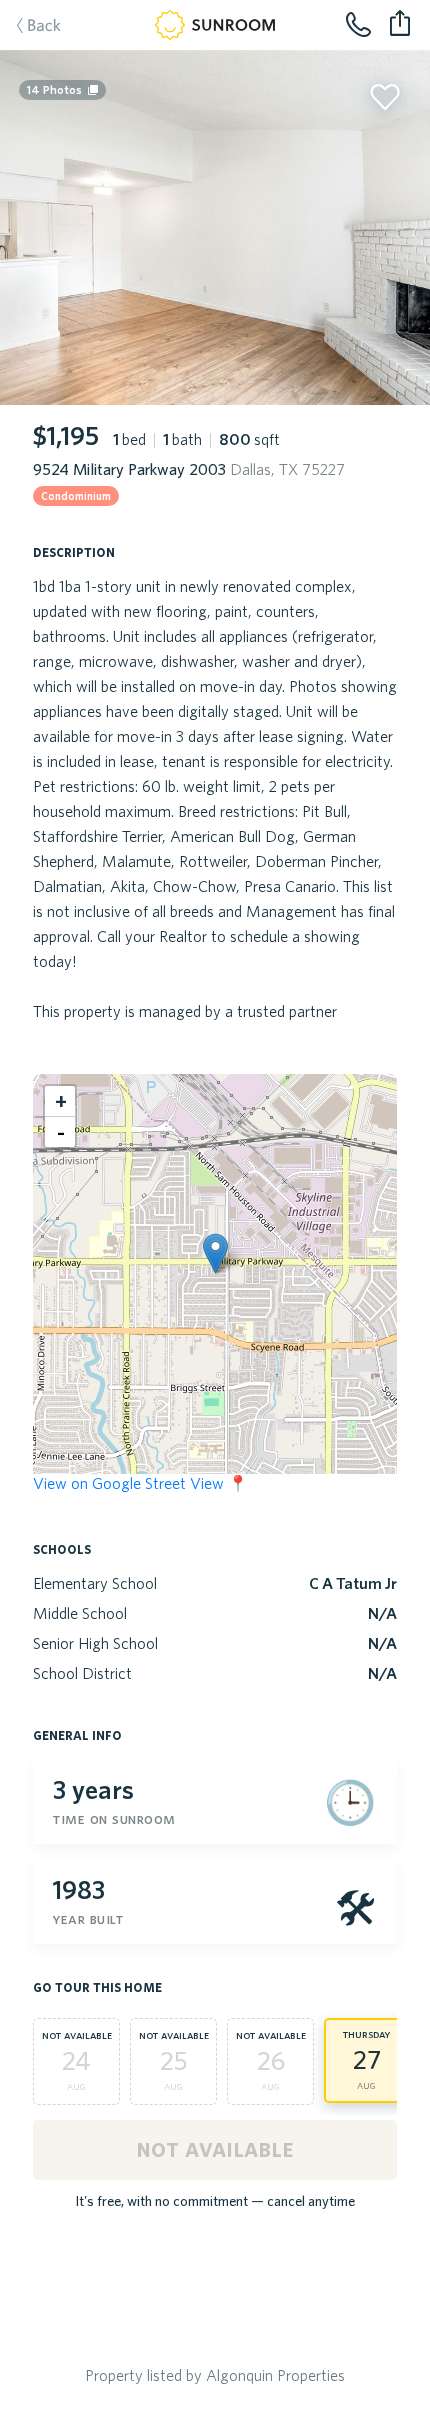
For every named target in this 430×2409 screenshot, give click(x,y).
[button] (215, 1253)
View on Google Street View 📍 (140, 1483)
